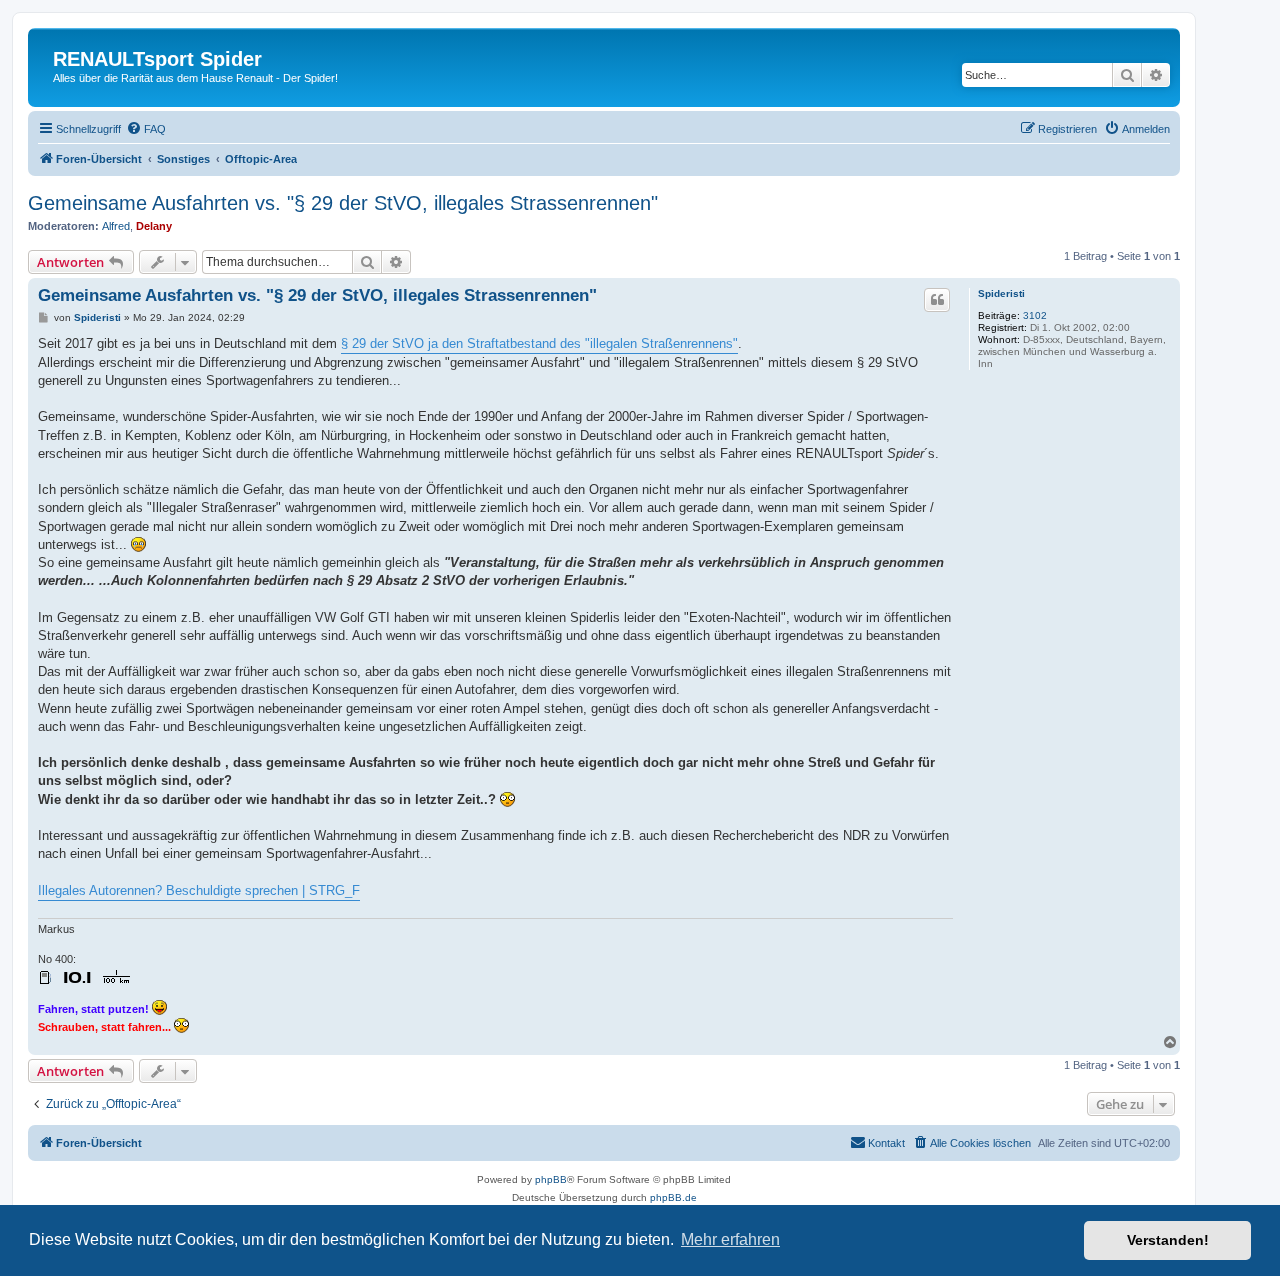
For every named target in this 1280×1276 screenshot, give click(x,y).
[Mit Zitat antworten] (937, 300)
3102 (1035, 315)
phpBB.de (673, 1197)
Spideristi (1001, 293)
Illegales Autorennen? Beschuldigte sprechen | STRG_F (199, 890)
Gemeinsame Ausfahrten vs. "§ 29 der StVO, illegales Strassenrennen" (343, 203)
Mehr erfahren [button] (730, 1239)
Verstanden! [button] (1168, 1240)
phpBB (551, 1179)
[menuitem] (146, 129)
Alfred (116, 226)
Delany (154, 226)
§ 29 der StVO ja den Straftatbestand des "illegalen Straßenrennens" (539, 343)
